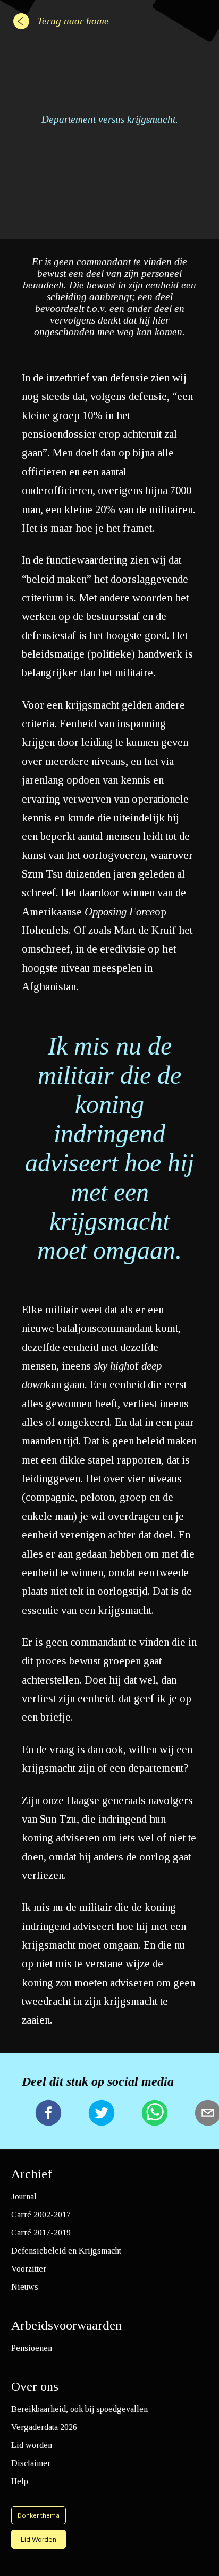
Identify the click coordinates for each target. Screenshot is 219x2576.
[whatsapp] (155, 2114)
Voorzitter (29, 2269)
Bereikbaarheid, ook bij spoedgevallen (79, 2409)
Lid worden (32, 2445)
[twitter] (102, 2114)
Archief (32, 2174)
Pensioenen (32, 2348)
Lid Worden (39, 2540)
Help (20, 2481)
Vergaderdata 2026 (44, 2427)
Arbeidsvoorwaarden (66, 2325)
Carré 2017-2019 (41, 2233)
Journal (24, 2196)
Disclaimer (31, 2463)
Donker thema (39, 2515)
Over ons (35, 2386)
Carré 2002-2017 (41, 2214)
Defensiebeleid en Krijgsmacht (66, 2251)
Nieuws (25, 2287)
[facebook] (48, 2114)
